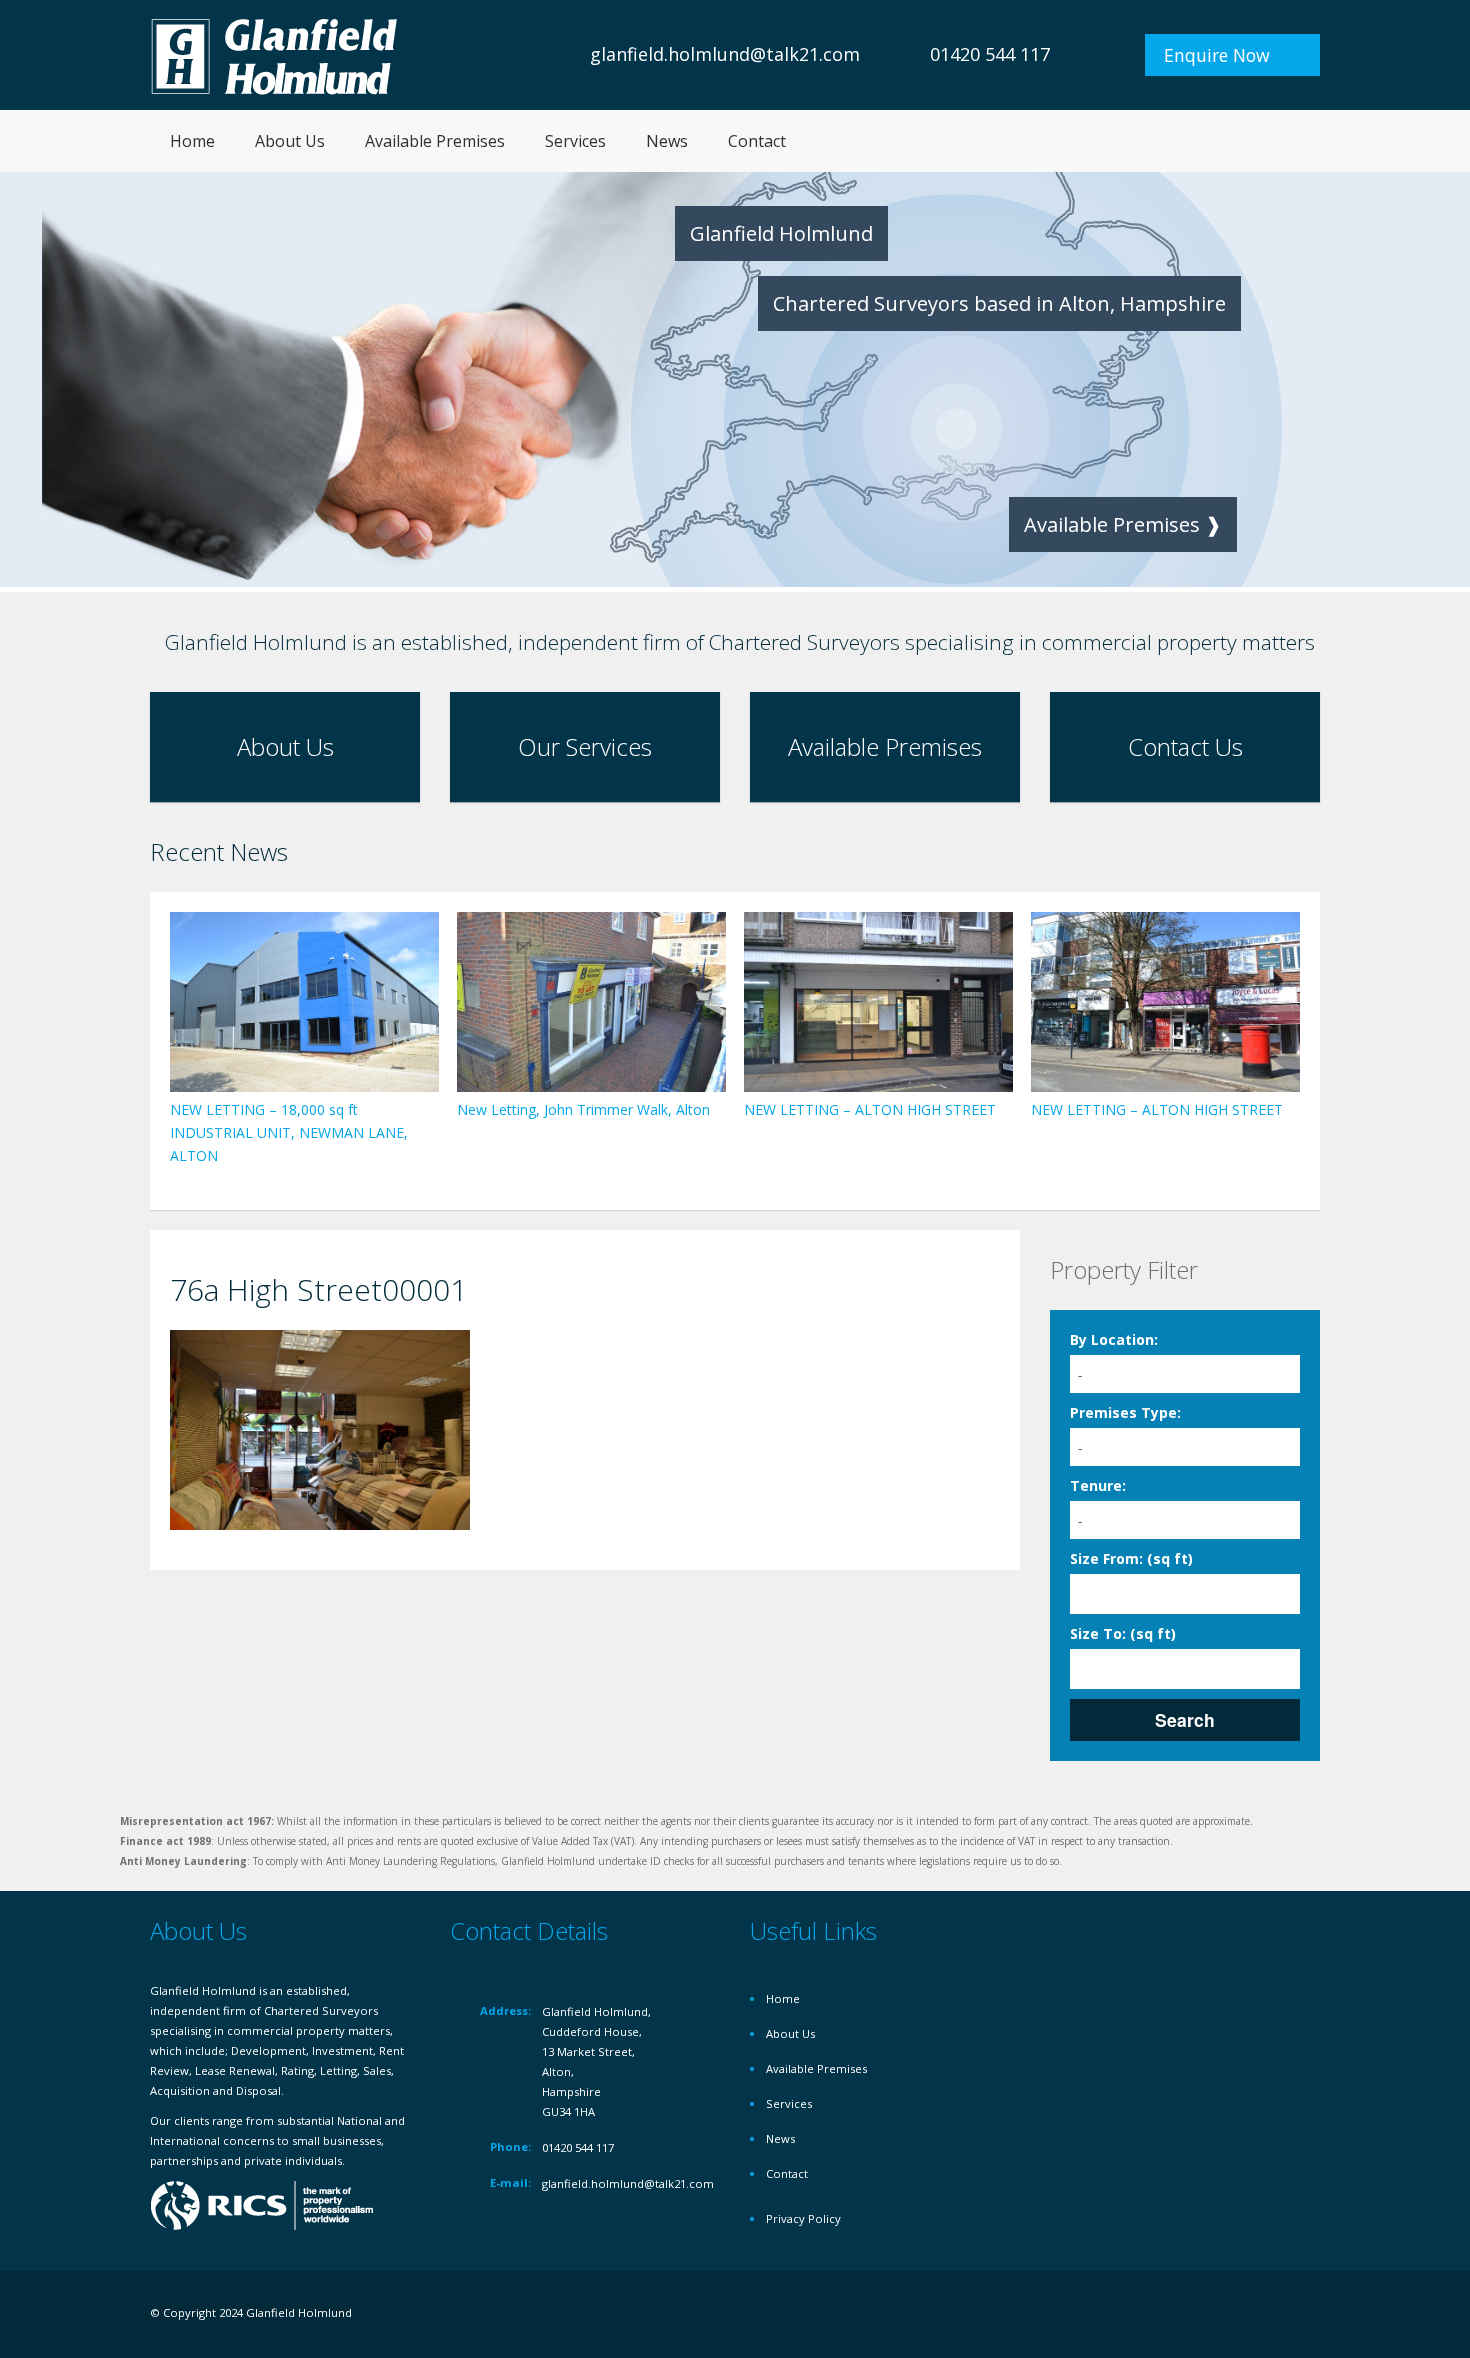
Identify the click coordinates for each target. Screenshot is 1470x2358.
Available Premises (435, 141)
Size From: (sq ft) (1131, 1558)
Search (1185, 1719)
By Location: (1114, 1339)
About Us (290, 141)
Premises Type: (1125, 1412)
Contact (757, 141)
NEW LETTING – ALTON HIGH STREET (870, 1109)
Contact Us (1185, 746)
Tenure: (1098, 1485)
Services (575, 141)
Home (192, 141)
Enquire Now (1217, 55)
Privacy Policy (803, 2218)
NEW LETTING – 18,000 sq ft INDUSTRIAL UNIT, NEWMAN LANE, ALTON (289, 1132)
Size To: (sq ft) (1123, 1633)
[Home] (275, 54)
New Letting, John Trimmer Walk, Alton (583, 1109)
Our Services (585, 746)
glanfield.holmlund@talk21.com (725, 54)
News (667, 141)
